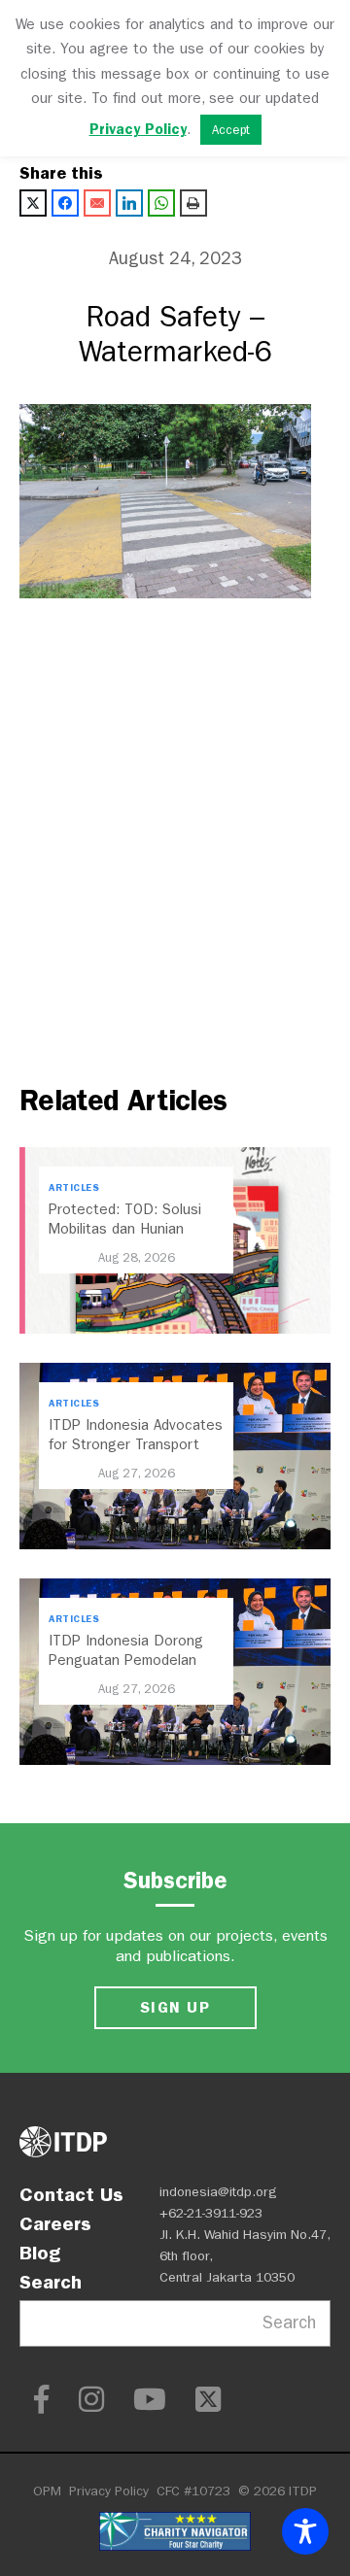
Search (51, 2282)
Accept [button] (231, 130)
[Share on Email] (97, 203)
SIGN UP (175, 2007)
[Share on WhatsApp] (161, 203)
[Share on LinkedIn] (129, 203)
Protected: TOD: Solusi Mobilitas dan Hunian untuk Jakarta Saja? (125, 1229)
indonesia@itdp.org (218, 2192)
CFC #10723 (193, 2491)
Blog (40, 2253)
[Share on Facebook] (65, 203)
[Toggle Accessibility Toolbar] (305, 2531)
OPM (47, 2491)
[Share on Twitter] (33, 203)
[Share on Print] (193, 203)
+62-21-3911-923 (211, 2213)
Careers (55, 2223)
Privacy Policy (109, 2491)
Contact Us (71, 2194)
